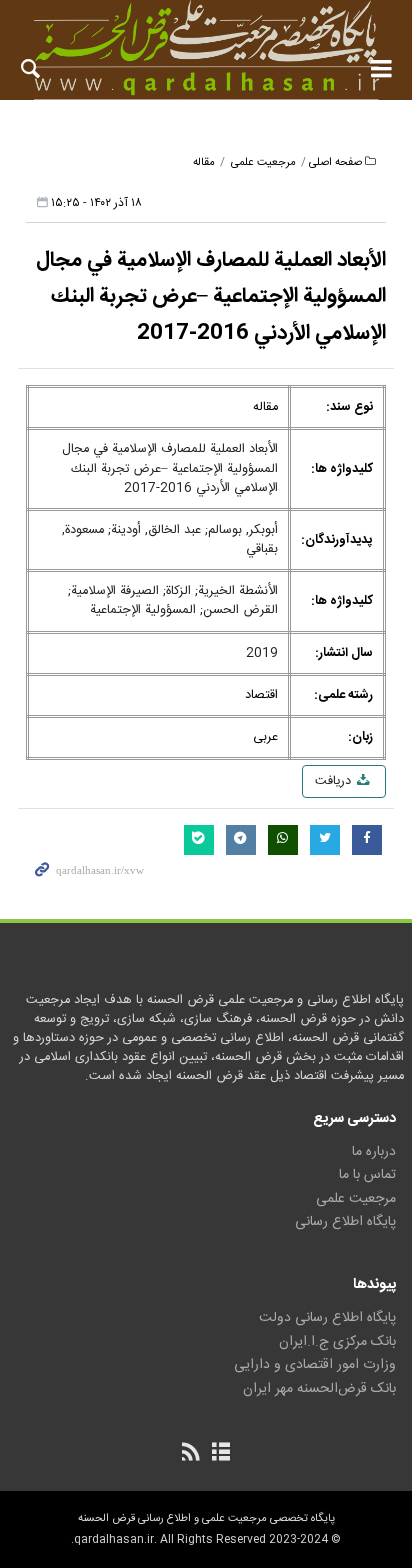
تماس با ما (367, 1175)
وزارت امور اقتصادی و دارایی (315, 1365)
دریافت (335, 781)
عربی (265, 737)
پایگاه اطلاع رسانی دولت (327, 1318)
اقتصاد (261, 695)
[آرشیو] (220, 1454)
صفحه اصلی (335, 162)
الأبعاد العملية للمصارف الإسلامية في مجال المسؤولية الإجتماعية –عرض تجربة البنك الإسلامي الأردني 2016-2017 (211, 297)
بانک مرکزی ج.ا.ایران (337, 1342)
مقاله (204, 162)
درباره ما (374, 1152)
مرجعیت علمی (263, 162)
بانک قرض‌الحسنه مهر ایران (319, 1389)
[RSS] (191, 1454)
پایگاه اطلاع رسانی (345, 1222)
